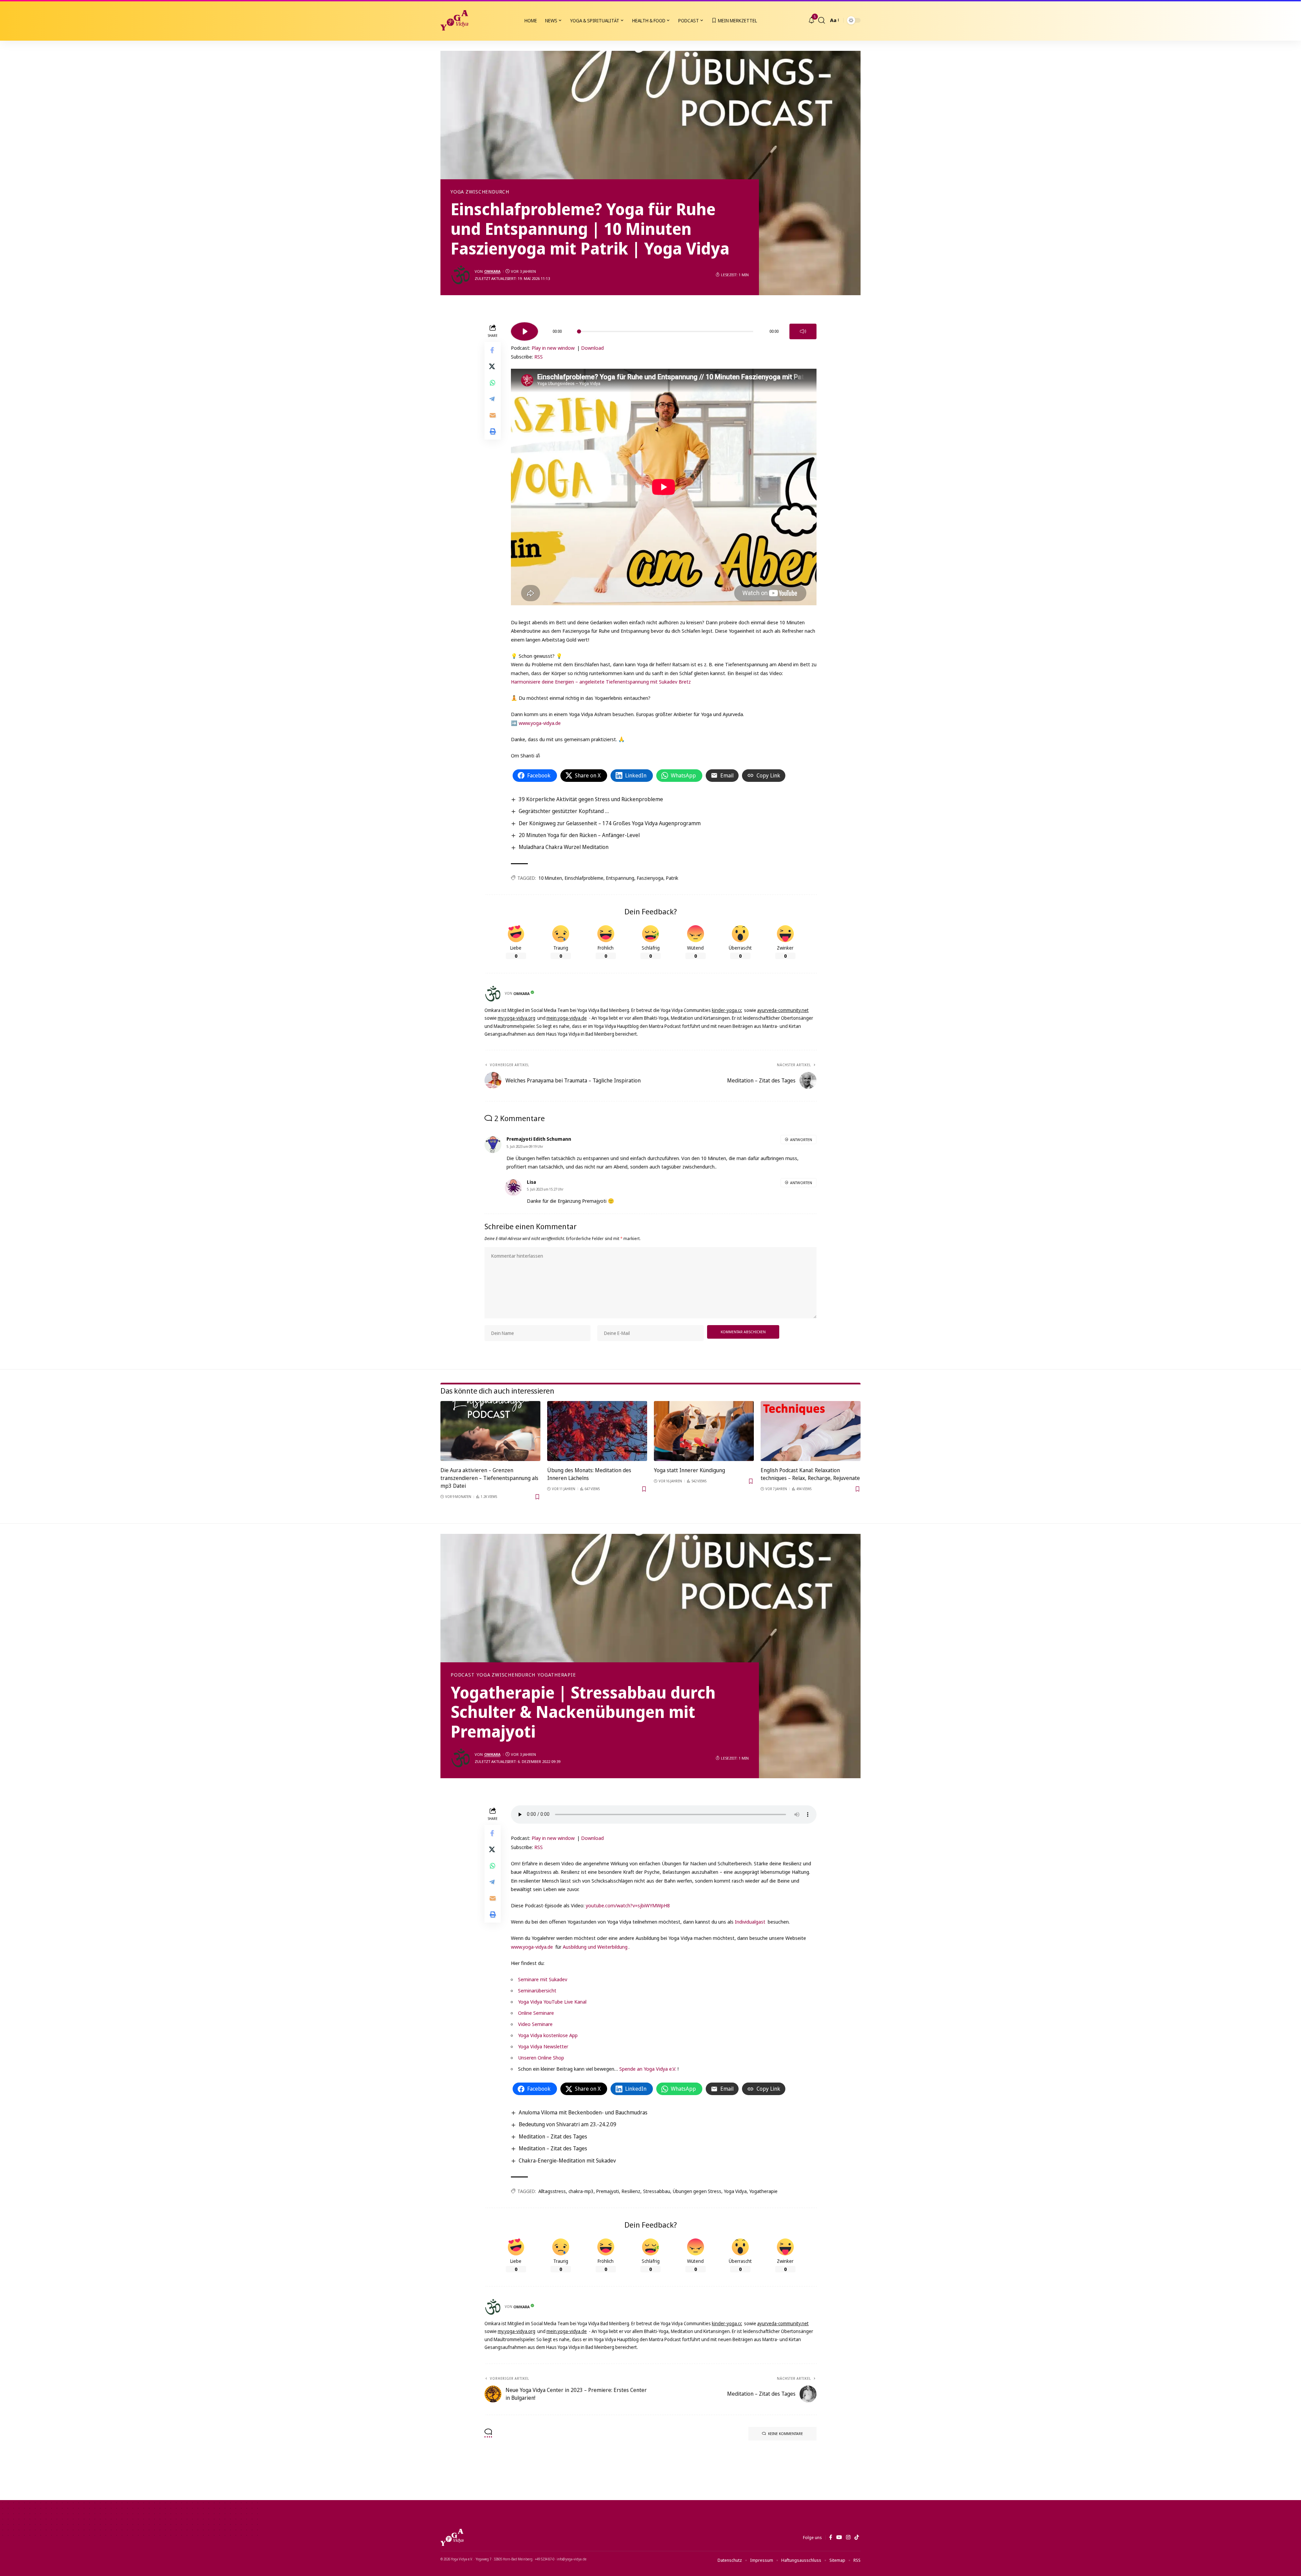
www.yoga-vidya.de (540, 723)
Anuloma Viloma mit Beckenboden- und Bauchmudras (583, 2112)
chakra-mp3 (581, 2191)
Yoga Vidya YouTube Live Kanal (552, 2002)
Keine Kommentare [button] (786, 2433)
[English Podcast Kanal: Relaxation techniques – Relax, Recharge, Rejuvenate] (811, 1431)
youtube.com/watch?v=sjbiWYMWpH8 (628, 1905)
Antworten (801, 1140)
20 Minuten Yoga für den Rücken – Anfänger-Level (579, 835)
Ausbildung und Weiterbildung (595, 1947)
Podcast (462, 1675)
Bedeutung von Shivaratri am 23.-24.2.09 (567, 2124)
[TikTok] (857, 2537)
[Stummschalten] (803, 331)
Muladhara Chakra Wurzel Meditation (564, 847)
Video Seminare (535, 2024)
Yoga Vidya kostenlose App (548, 2035)
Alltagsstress (552, 2191)
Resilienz (631, 2191)
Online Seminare (536, 2013)
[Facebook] (831, 2537)
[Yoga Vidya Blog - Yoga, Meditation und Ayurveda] (454, 20)
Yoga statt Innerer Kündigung (689, 1470)
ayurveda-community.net (783, 1010)
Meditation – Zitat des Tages (553, 2136)
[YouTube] (839, 2537)
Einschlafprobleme (584, 878)
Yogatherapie (557, 1675)
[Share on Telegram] (493, 399)
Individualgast (750, 1922)
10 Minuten (550, 878)
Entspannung (620, 878)
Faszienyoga (650, 878)
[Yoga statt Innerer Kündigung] (704, 1431)
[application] (664, 329)
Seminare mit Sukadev (543, 1979)
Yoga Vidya (735, 2191)
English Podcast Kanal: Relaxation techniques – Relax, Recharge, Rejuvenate (810, 1474)
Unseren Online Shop (541, 2057)
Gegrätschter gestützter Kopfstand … (564, 811)
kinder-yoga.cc (727, 1010)
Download (592, 348)
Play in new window (553, 348)
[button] (822, 20)
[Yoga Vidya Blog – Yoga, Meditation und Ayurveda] (452, 2537)
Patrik (672, 878)
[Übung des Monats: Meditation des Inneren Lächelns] (597, 1431)
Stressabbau (657, 2191)
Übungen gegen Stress (697, 2191)
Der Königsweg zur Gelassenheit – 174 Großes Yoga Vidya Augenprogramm (610, 823)
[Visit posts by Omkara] (461, 275)
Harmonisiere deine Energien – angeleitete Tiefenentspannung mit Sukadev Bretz (601, 682)
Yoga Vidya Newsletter (543, 2046)
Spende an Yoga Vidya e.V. (648, 2069)
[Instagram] (848, 2537)
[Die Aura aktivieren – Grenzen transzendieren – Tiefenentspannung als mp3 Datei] (490, 1431)
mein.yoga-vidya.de (567, 1018)
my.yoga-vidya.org (517, 1018)
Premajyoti (608, 2191)
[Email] (493, 415)
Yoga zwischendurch (480, 192)
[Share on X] (493, 366)
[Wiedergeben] (524, 331)
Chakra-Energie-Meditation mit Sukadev (567, 2161)
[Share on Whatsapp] (493, 383)
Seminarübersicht (537, 1990)
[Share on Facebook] (493, 350)
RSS (539, 357)
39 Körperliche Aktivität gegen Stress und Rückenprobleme (591, 799)
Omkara (492, 271)
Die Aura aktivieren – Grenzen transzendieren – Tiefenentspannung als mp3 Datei (489, 1478)
